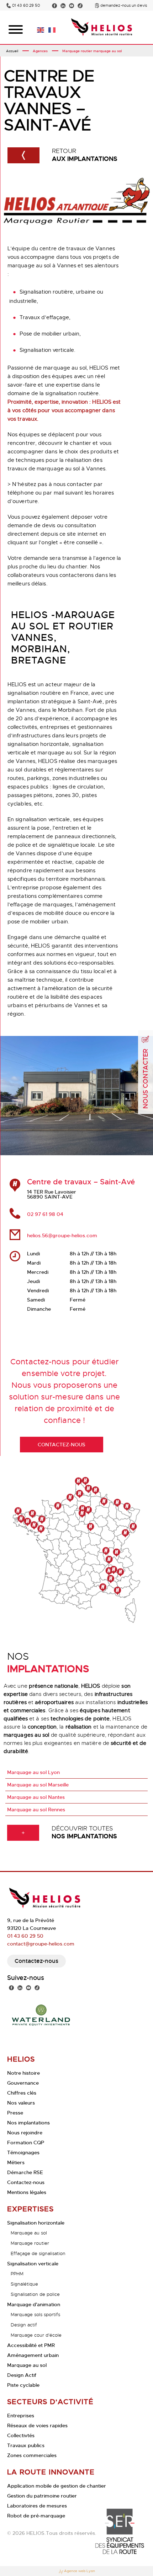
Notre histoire (23, 2073)
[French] (52, 29)
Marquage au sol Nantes (36, 1797)
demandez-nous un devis (124, 6)
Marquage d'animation (34, 2304)
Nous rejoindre (25, 2133)
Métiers (16, 2162)
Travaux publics (26, 2445)
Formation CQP (26, 2143)
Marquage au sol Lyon (33, 1772)
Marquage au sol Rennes (36, 1810)
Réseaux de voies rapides (37, 2425)
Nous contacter (146, 1079)
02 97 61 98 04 (45, 1214)
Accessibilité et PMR (31, 2345)
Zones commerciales (32, 2455)
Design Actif (22, 2375)
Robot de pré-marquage (36, 2516)
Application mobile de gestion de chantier (57, 2486)
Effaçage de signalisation (38, 2253)
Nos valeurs (21, 2103)
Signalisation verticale (33, 2264)
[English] (41, 29)
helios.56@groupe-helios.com (62, 1235)
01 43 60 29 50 (26, 6)
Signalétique (24, 2284)
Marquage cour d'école (36, 2335)
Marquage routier (30, 2243)
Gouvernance (23, 2083)
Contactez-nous (36, 1961)
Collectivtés (21, 2435)
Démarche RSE (25, 2172)
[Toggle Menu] (16, 29)
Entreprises (21, 2416)
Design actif (24, 2325)
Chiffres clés (22, 2093)
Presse (15, 2113)
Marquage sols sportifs (35, 2315)
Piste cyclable (23, 2385)
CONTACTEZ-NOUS (62, 1445)
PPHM (17, 2274)
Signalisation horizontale (36, 2223)
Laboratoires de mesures (37, 2506)
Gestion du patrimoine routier (42, 2496)
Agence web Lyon (80, 2571)
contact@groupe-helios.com (41, 1944)
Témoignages (23, 2152)
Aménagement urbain (33, 2355)
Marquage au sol (29, 2233)
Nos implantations (28, 2123)
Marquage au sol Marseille (38, 1785)
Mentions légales (27, 2192)
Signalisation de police (35, 2294)
